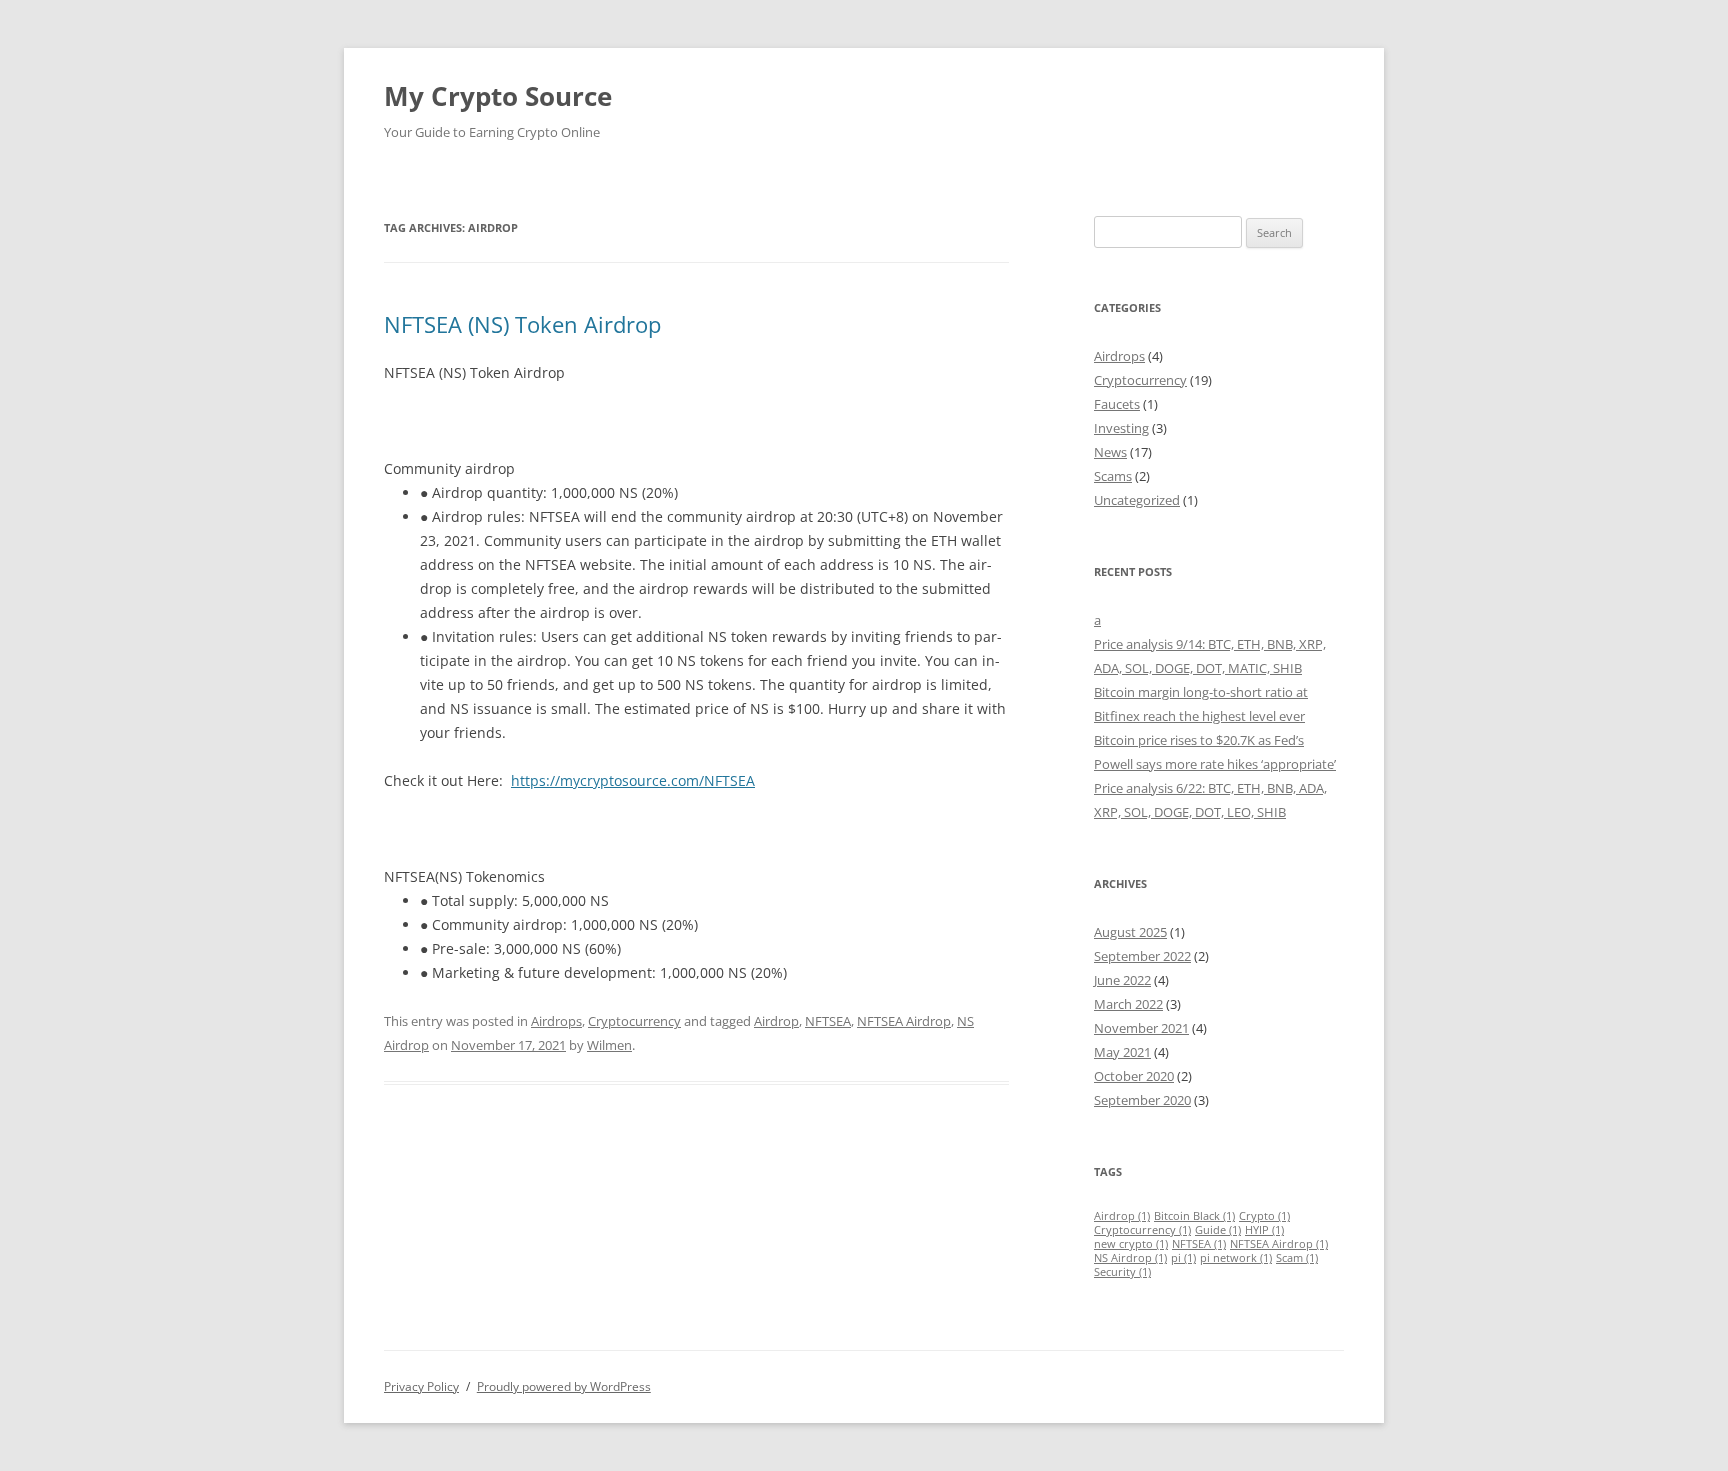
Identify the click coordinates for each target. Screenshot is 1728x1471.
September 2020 (1142, 1100)
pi (1183, 1258)
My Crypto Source (498, 96)
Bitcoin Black (1194, 1216)
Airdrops (556, 1021)
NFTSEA (828, 1021)
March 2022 (1128, 1004)
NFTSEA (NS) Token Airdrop (522, 324)
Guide (1218, 1230)
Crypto (1264, 1216)
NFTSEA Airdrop (904, 1021)
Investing (1121, 428)
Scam (1297, 1258)
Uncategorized (1137, 500)
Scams (1113, 476)
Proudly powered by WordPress (564, 1386)
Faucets (1117, 404)
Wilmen (609, 1045)
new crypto (1131, 1244)
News (1110, 452)
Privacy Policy (421, 1386)
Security (1122, 1272)
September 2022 (1142, 956)
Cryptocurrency (634, 1021)
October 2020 (1134, 1076)
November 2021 (1141, 1028)
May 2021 (1122, 1052)
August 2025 (1130, 932)
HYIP (1264, 1230)
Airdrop (776, 1021)
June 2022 (1122, 980)
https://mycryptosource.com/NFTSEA (633, 780)
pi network (1236, 1258)
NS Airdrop (1130, 1258)
